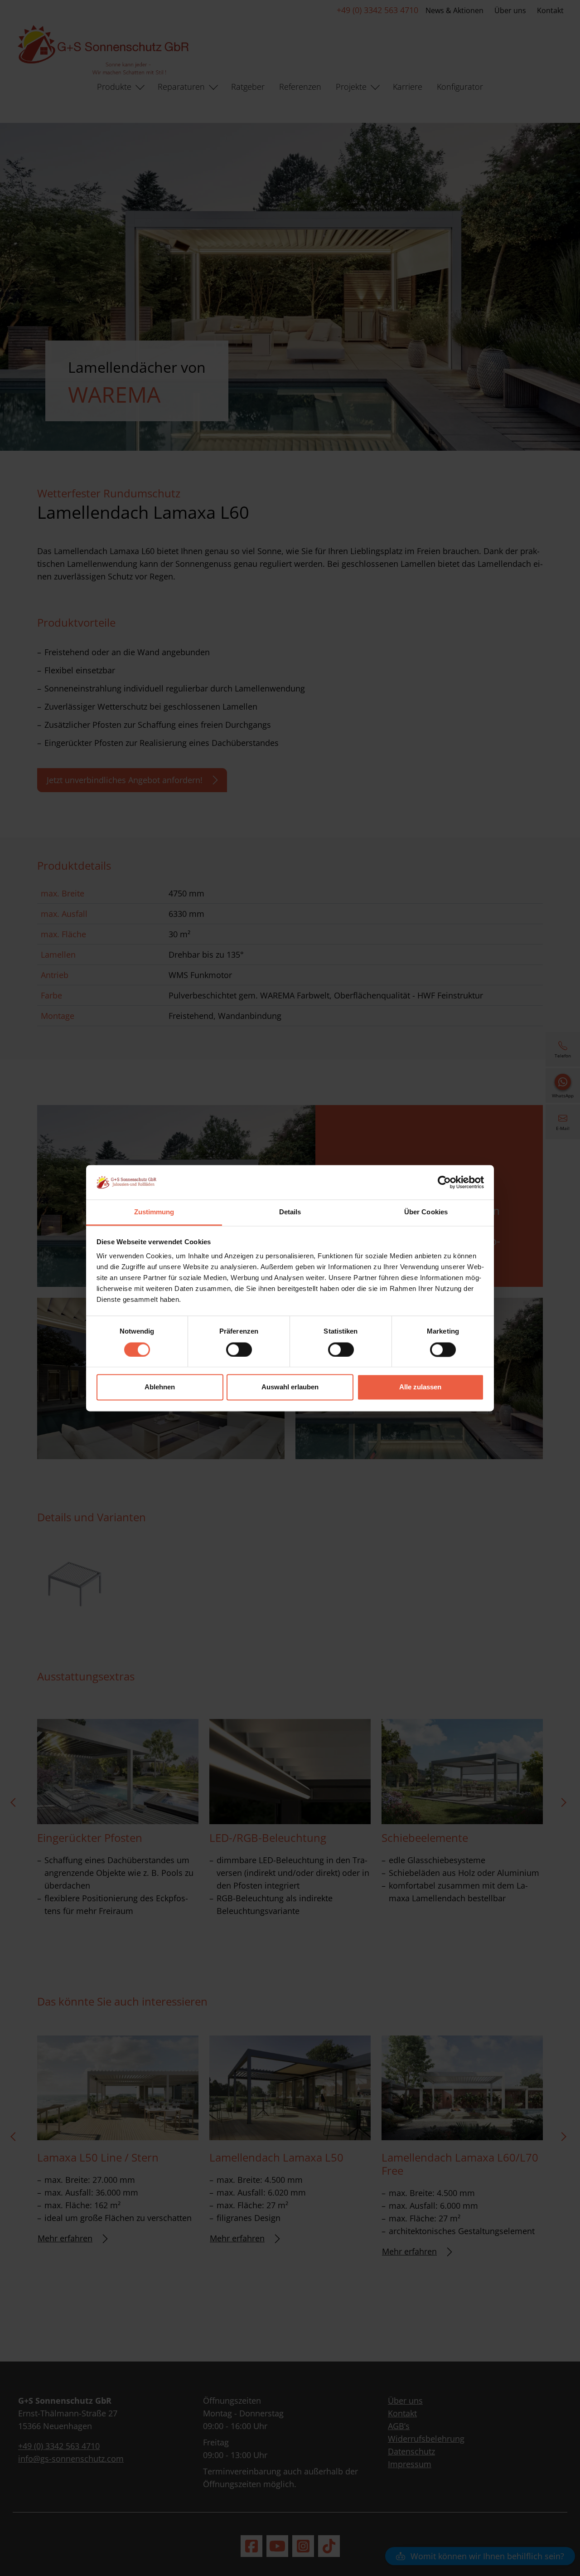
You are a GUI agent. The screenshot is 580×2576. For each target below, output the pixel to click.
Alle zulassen (420, 1387)
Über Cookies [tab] (426, 1212)
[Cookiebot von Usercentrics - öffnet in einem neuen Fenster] (444, 1182)
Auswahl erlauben (290, 1387)
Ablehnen (160, 1387)
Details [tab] (290, 1212)
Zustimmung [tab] (154, 1212)
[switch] (239, 1349)
